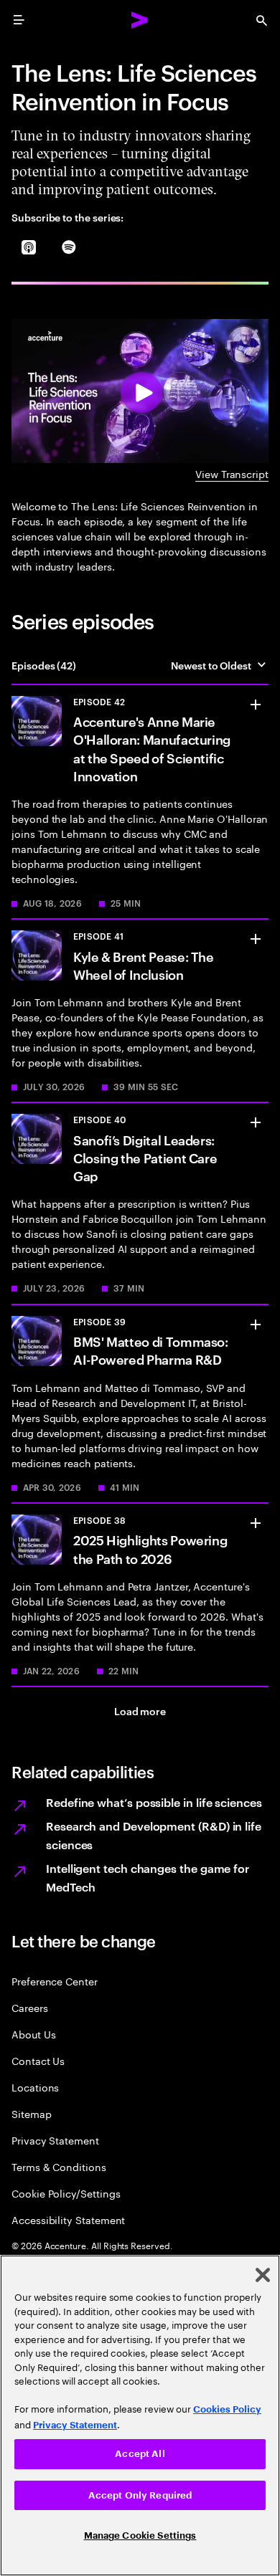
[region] (140, 2415)
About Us (33, 2034)
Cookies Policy (227, 2409)
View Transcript (232, 473)
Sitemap (32, 2113)
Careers (30, 2007)
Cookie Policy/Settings (66, 2193)
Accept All (140, 2454)
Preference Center (55, 1981)
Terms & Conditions (59, 2166)
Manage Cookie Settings (140, 2536)
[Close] (263, 2275)
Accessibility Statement (68, 2219)
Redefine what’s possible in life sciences (154, 1802)
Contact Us (38, 2060)
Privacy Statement (55, 2140)
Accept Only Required (140, 2495)
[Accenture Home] (140, 20)
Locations (35, 2087)
